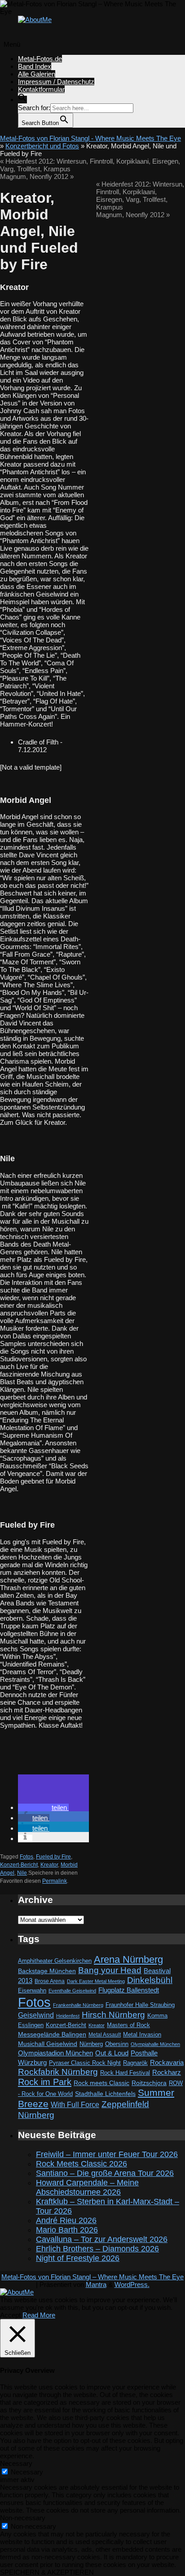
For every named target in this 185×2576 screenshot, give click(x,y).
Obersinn (117, 2044)
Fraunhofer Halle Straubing (140, 2005)
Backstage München (47, 1971)
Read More (39, 2315)
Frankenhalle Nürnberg (78, 2005)
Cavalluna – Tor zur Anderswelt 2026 (102, 2239)
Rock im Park (45, 2082)
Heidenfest (68, 2016)
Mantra (96, 2284)
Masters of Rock (128, 2025)
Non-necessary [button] (23, 2518)
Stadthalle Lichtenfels (105, 2094)
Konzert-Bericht (19, 1865)
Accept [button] (10, 2315)
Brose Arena (50, 1981)
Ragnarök (135, 2063)
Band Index (35, 66)
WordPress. (132, 2284)
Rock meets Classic (101, 2083)
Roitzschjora (149, 2083)
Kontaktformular (41, 89)
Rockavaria (167, 2063)
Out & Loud (112, 2053)
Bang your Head (110, 1970)
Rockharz (167, 2072)
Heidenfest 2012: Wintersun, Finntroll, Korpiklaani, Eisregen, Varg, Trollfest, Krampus (140, 196)
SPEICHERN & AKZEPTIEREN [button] (47, 2572)
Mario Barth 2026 (67, 2230)
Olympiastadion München (55, 2053)
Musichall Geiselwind (48, 2044)
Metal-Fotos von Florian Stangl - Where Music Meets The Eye (90, 138)
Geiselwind (36, 2015)
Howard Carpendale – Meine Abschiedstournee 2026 (87, 2187)
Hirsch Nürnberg (113, 2015)
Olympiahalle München (155, 2044)
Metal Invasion (142, 2035)
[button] (22, 100)
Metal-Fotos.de (40, 59)
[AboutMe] (35, 20)
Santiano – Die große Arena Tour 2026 (105, 2173)
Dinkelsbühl (150, 1980)
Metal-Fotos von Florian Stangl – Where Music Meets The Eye (92, 2277)
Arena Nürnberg (128, 1959)
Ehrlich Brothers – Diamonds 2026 (97, 2249)
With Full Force (75, 2104)
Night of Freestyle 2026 (78, 2258)
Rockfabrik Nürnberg (58, 2072)
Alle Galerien (37, 74)
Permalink (55, 1881)
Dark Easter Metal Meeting (96, 1981)
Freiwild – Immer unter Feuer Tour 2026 (107, 2154)
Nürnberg (91, 2044)
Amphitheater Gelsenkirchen (55, 1961)
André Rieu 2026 (66, 2220)
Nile (22, 1873)
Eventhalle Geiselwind (72, 1991)
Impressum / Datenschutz (56, 82)
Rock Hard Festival (125, 2073)
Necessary (27, 2472)
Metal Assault (105, 2035)
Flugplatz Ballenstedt (129, 1990)
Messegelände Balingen (52, 2034)
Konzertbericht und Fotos (42, 146)
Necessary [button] (16, 2463)
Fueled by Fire (53, 1857)
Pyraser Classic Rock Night (85, 2063)
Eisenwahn (32, 1990)
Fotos (26, 1857)
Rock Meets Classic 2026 (81, 2164)
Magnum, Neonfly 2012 (37, 176)
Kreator (49, 1865)
